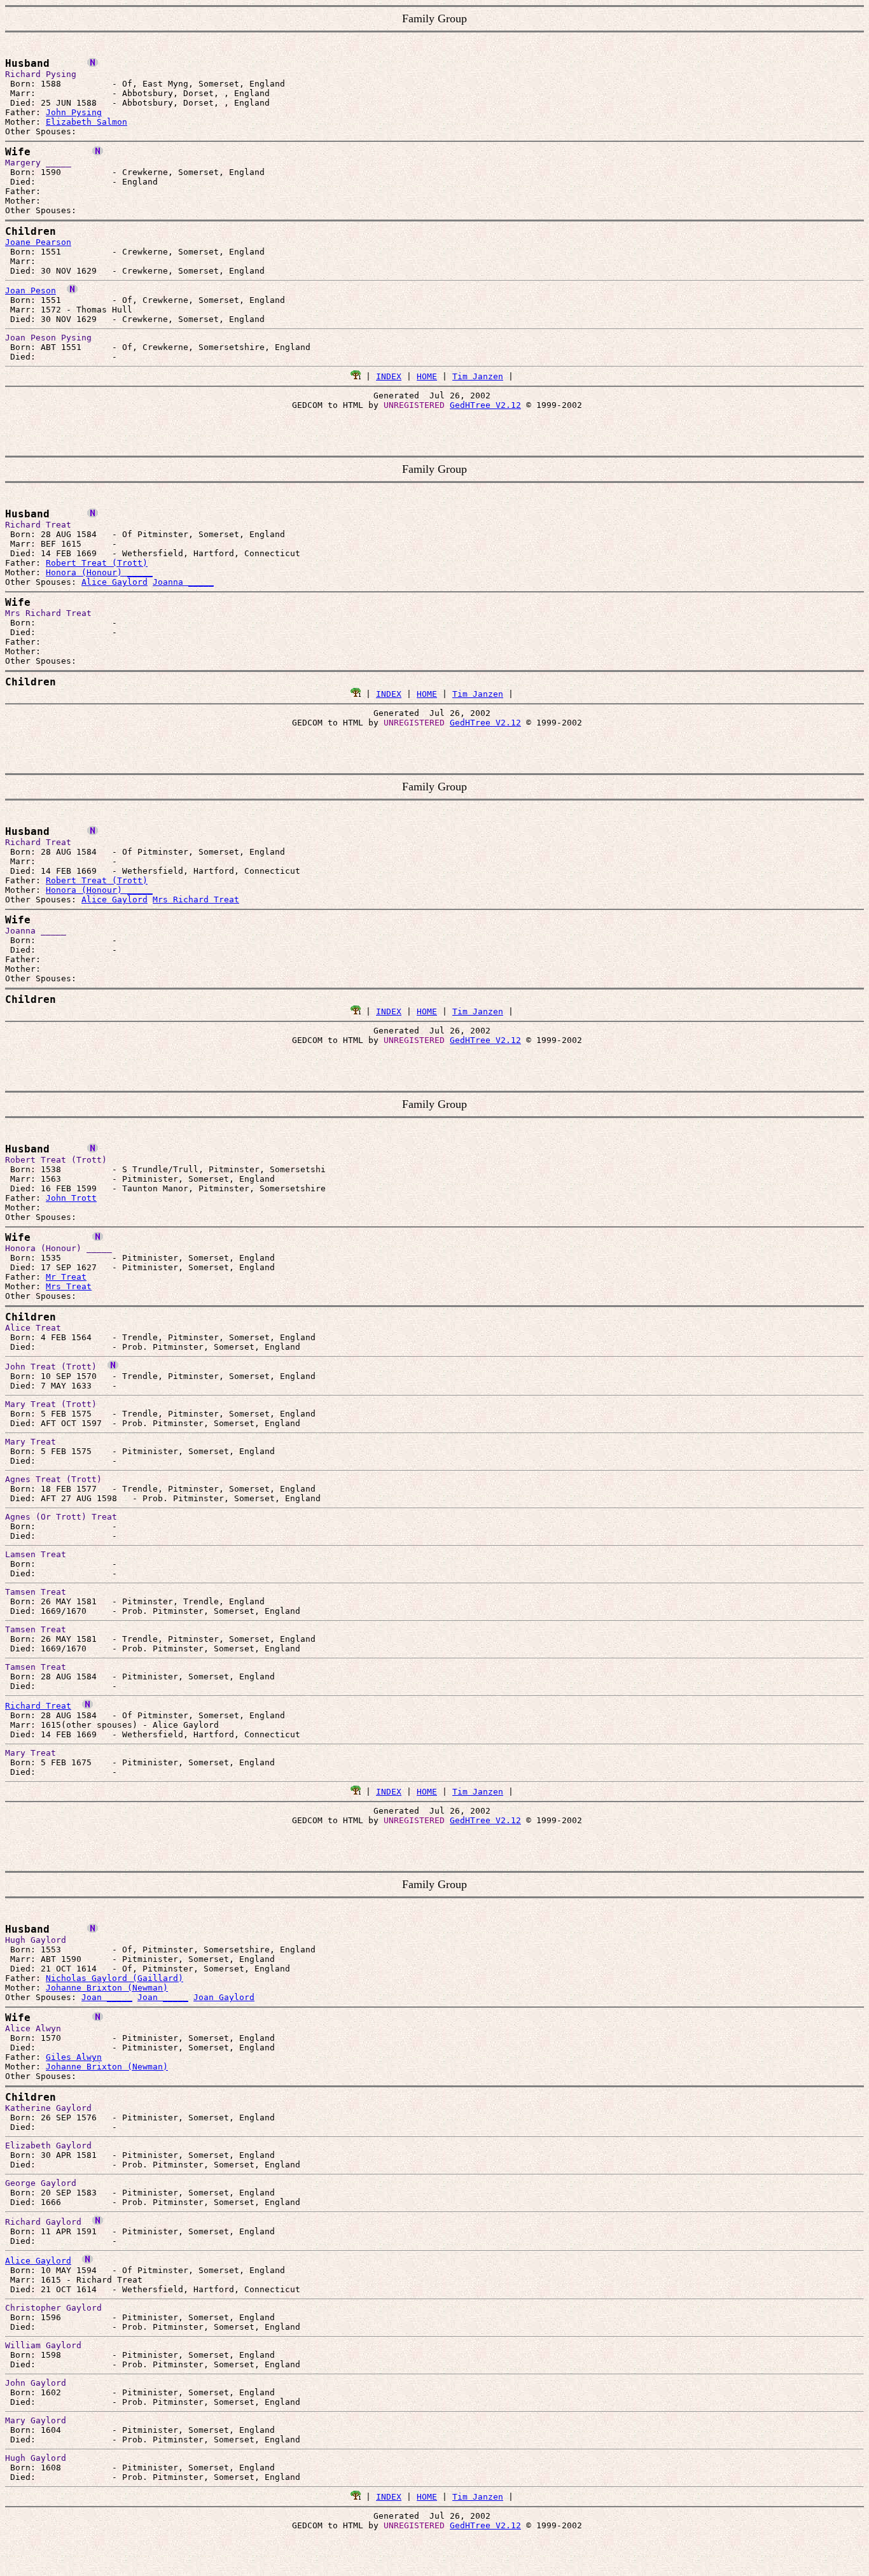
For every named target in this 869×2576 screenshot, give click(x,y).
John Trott (71, 1198)
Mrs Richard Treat (196, 899)
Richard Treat (38, 1706)
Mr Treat (66, 1277)
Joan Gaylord (224, 1997)
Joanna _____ (183, 582)
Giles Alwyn (74, 2057)
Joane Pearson (38, 242)
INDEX (389, 376)
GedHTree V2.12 (485, 405)
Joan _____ (107, 1997)
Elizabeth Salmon (87, 122)
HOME (427, 376)
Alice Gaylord (115, 582)
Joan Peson (31, 290)
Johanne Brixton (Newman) (107, 1988)
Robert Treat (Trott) (97, 563)
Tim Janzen (478, 376)
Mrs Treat (69, 1286)
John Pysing (74, 112)
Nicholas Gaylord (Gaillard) (115, 1978)
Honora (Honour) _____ (99, 572)
